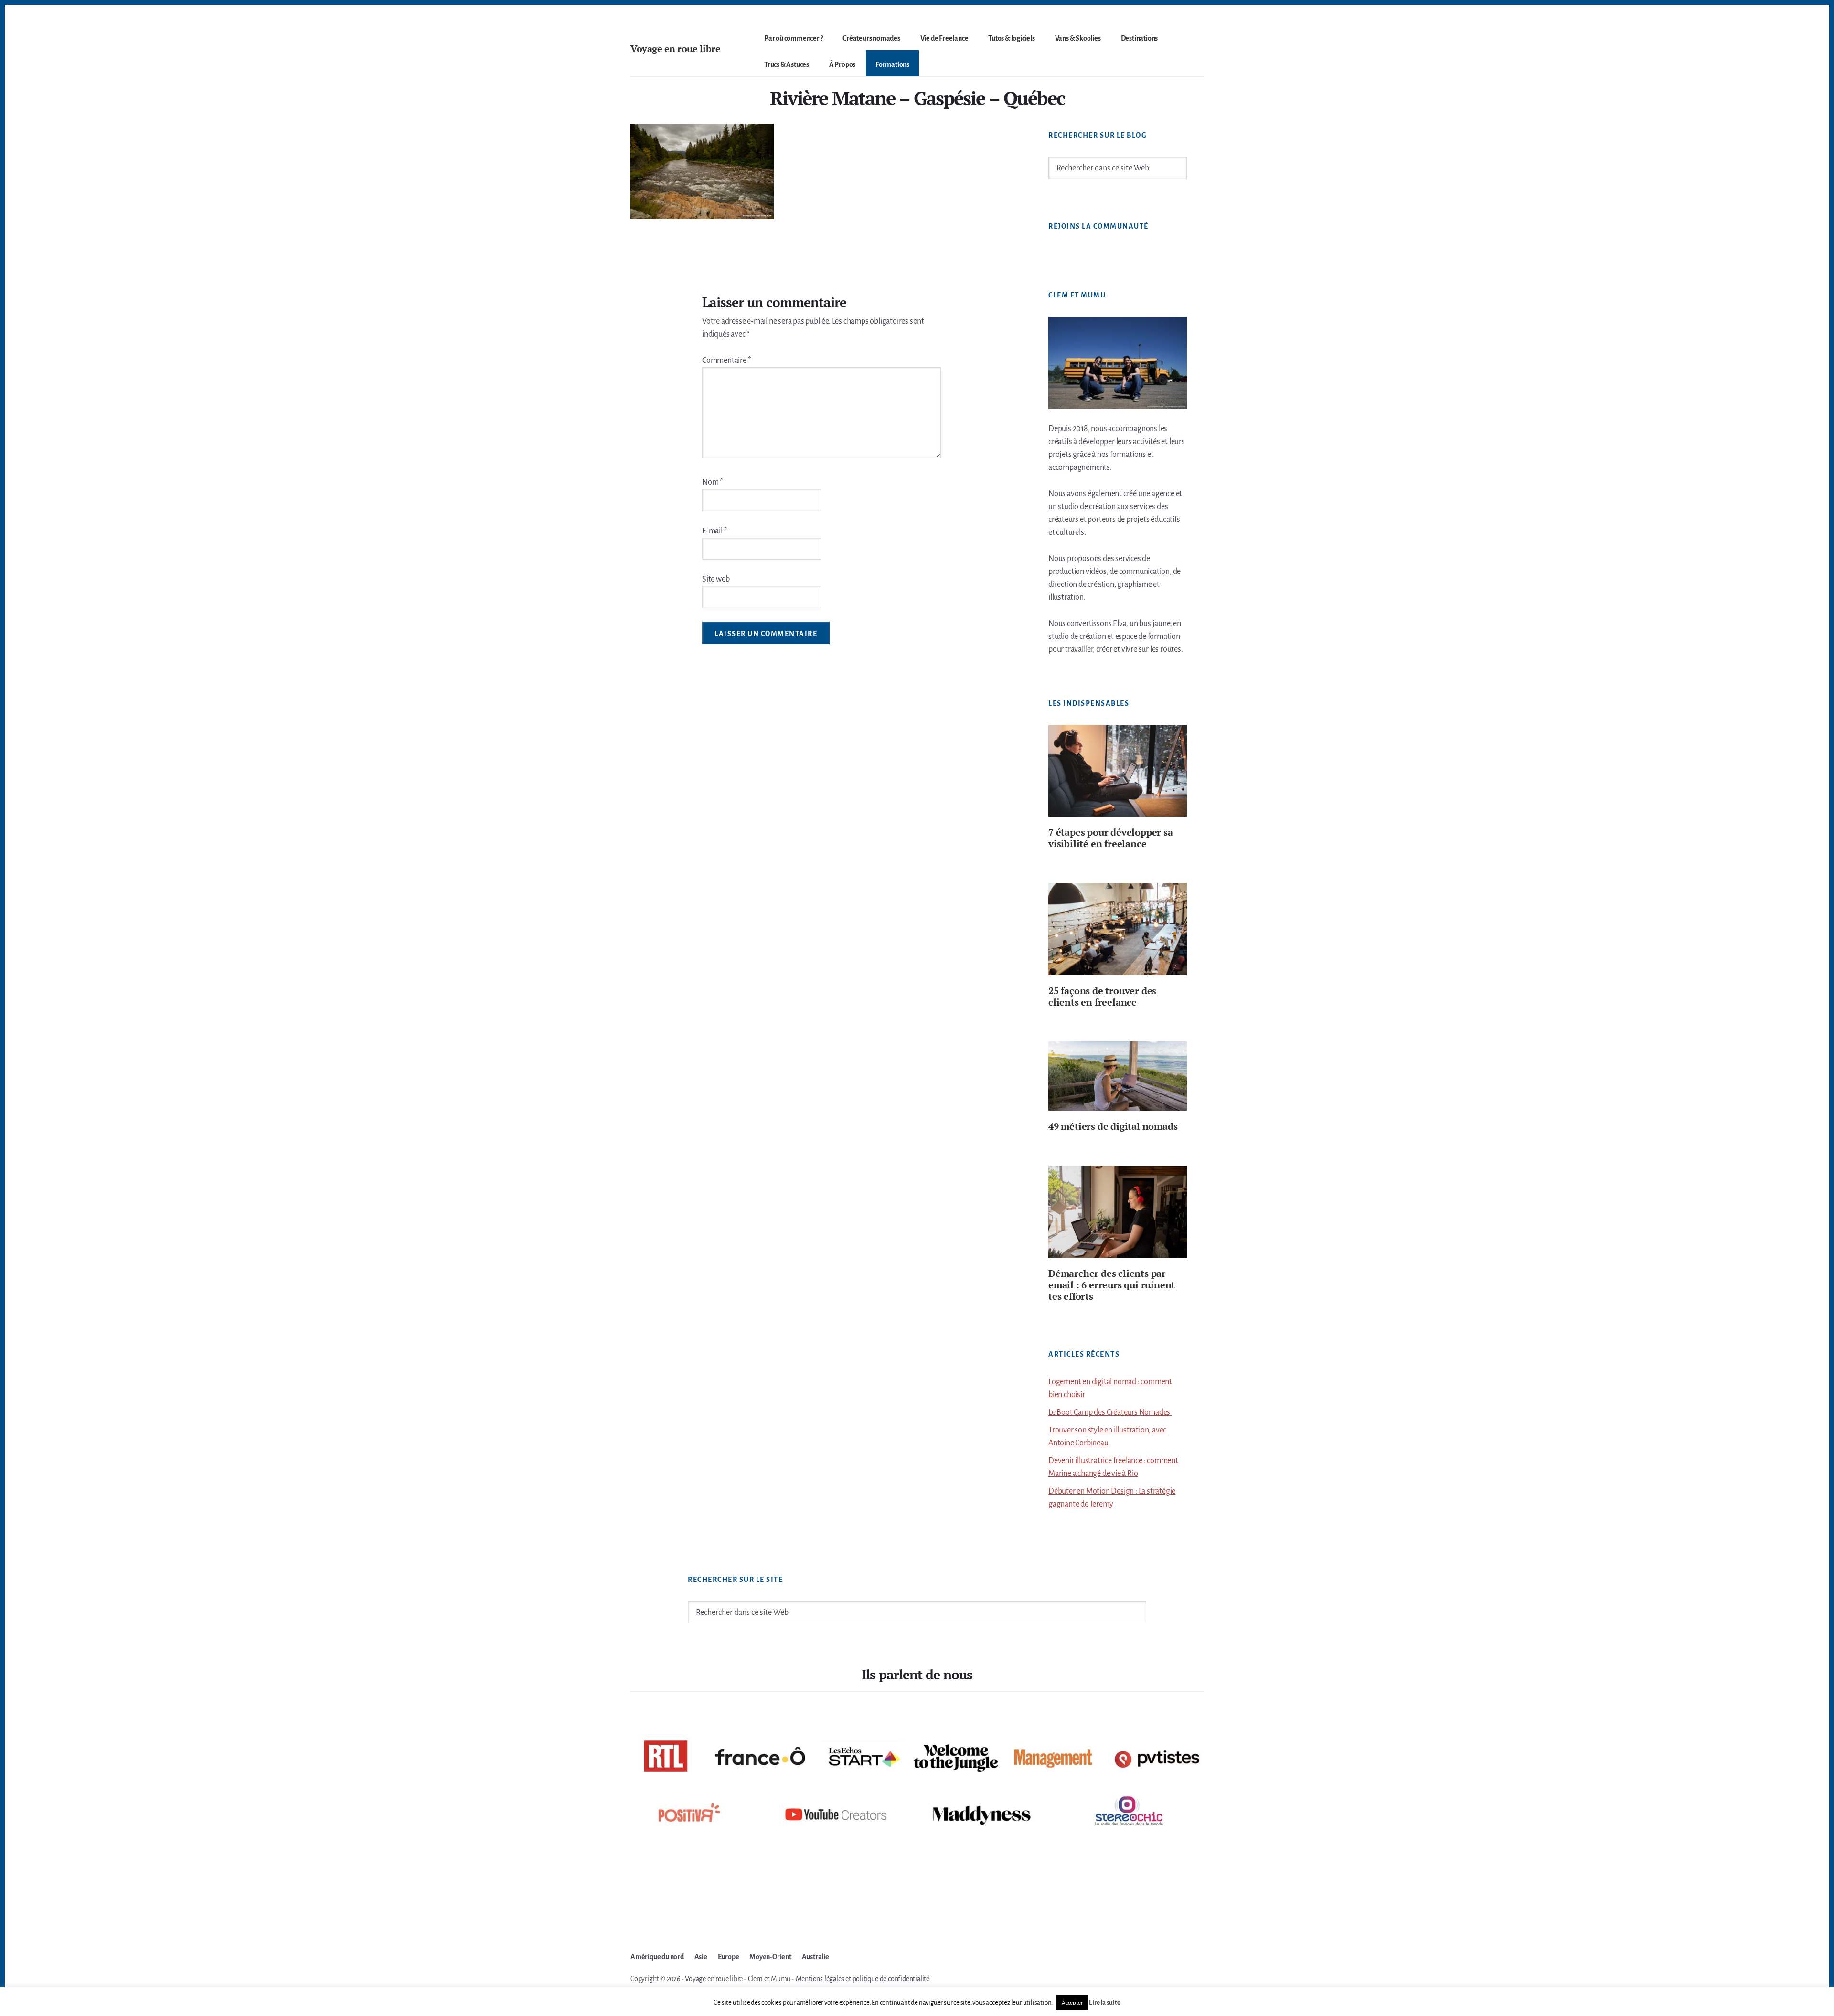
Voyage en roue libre (675, 48)
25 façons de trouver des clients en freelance (1102, 996)
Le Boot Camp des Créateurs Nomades (1110, 1412)
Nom (713, 482)
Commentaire (726, 361)
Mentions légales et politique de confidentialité (863, 1979)
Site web (716, 579)
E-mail (714, 531)
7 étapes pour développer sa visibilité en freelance (1111, 838)
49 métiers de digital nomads (1113, 1126)
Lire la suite (1104, 2002)
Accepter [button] (1072, 2003)
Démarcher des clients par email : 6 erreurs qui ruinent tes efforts (1112, 1285)
